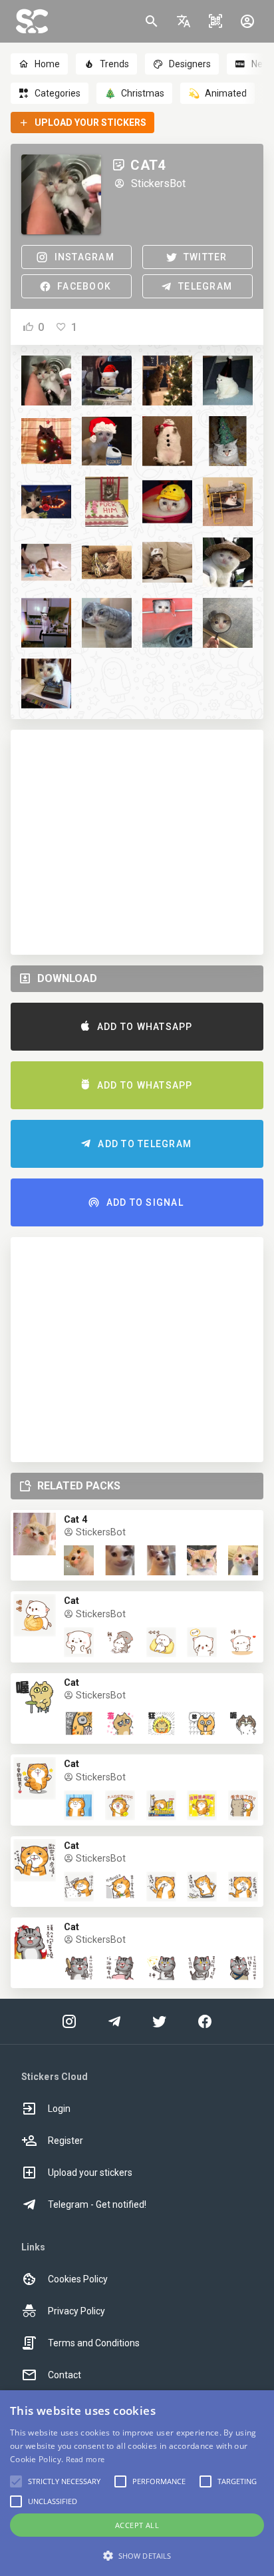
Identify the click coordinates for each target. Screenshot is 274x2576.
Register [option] (66, 2141)
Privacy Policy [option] (76, 2311)
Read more (85, 2459)
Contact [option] (65, 2375)
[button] (184, 21)
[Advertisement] (137, 842)
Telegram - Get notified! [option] (97, 2204)
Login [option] (59, 2109)
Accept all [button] (137, 2525)
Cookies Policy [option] (78, 2279)
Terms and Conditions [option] (94, 2343)
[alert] (137, 2483)
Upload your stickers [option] (90, 2173)
